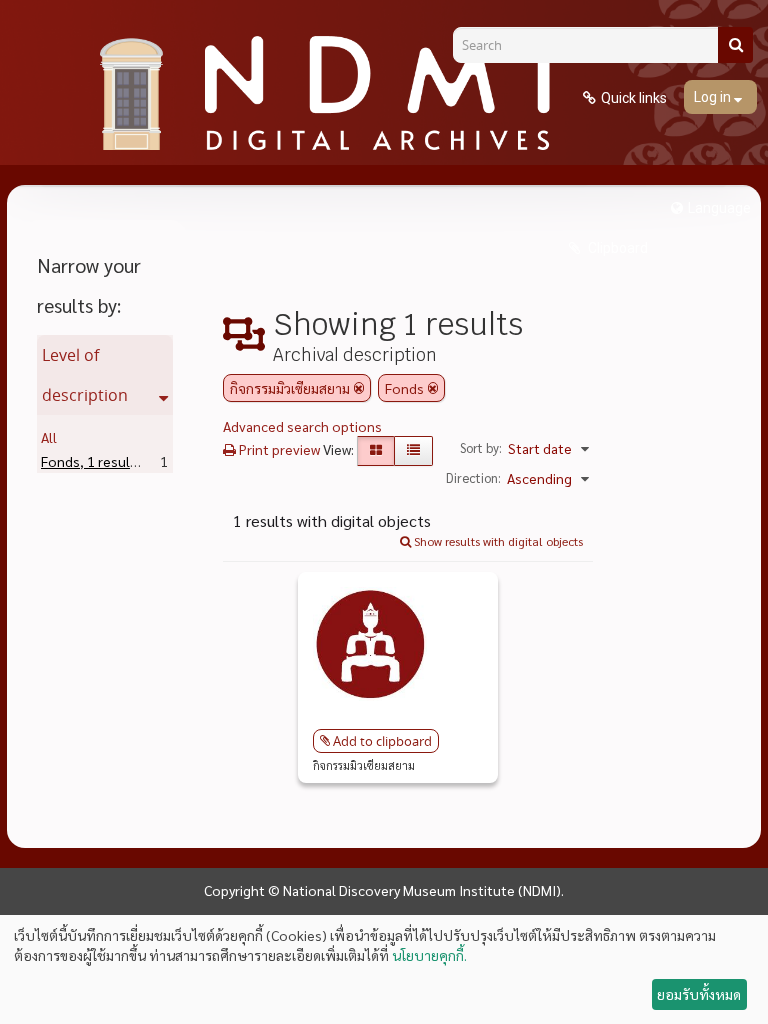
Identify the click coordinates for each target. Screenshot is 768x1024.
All (49, 437)
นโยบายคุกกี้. (429, 955)
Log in (714, 97)
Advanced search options (302, 426)
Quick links (634, 98)
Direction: (473, 477)
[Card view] (376, 451)
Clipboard (616, 248)
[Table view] (413, 451)
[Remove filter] (359, 388)
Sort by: (481, 447)
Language (719, 208)
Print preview (278, 449)
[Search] (735, 45)
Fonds (92, 461)
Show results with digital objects (497, 541)
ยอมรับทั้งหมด (699, 994)
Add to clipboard (382, 741)
